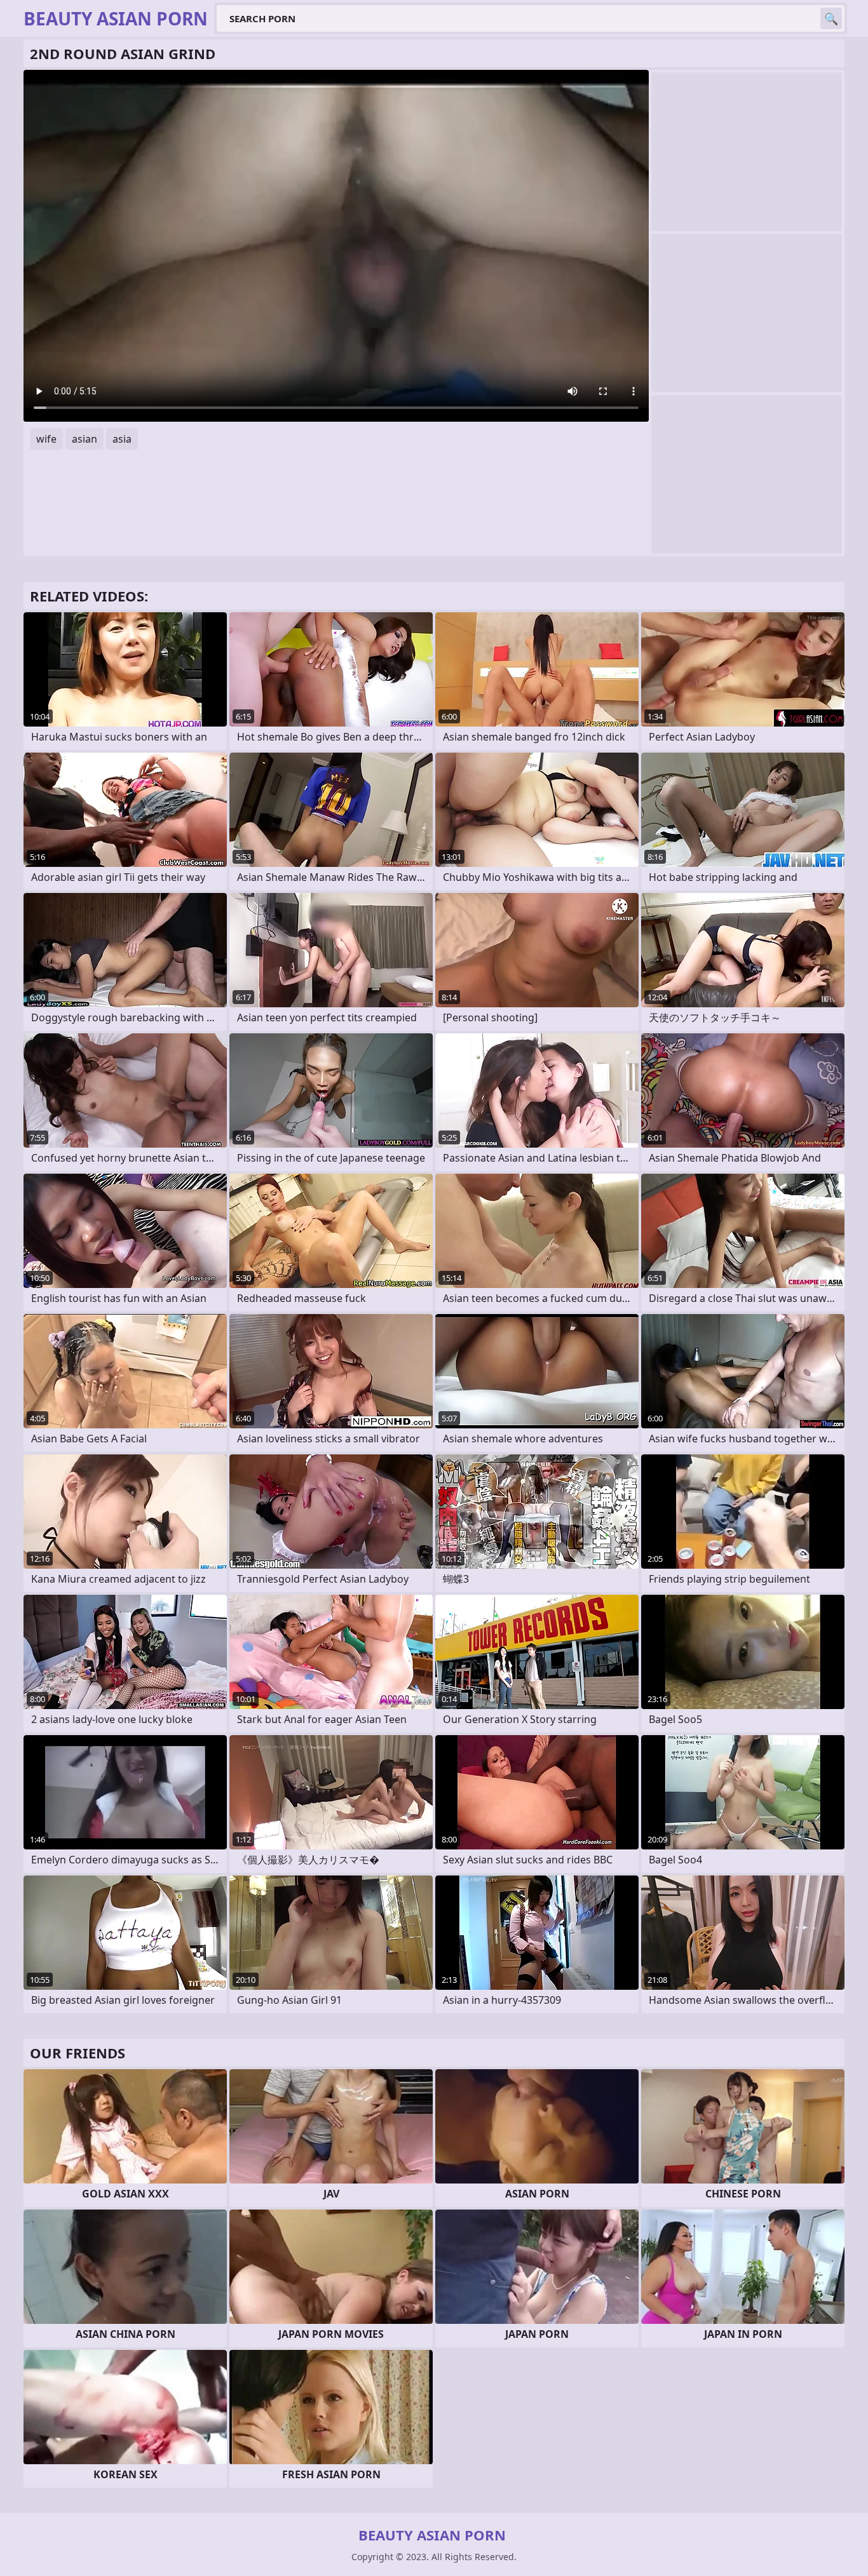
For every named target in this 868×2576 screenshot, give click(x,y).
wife (46, 439)
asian (85, 439)
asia (122, 439)
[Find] (831, 18)
